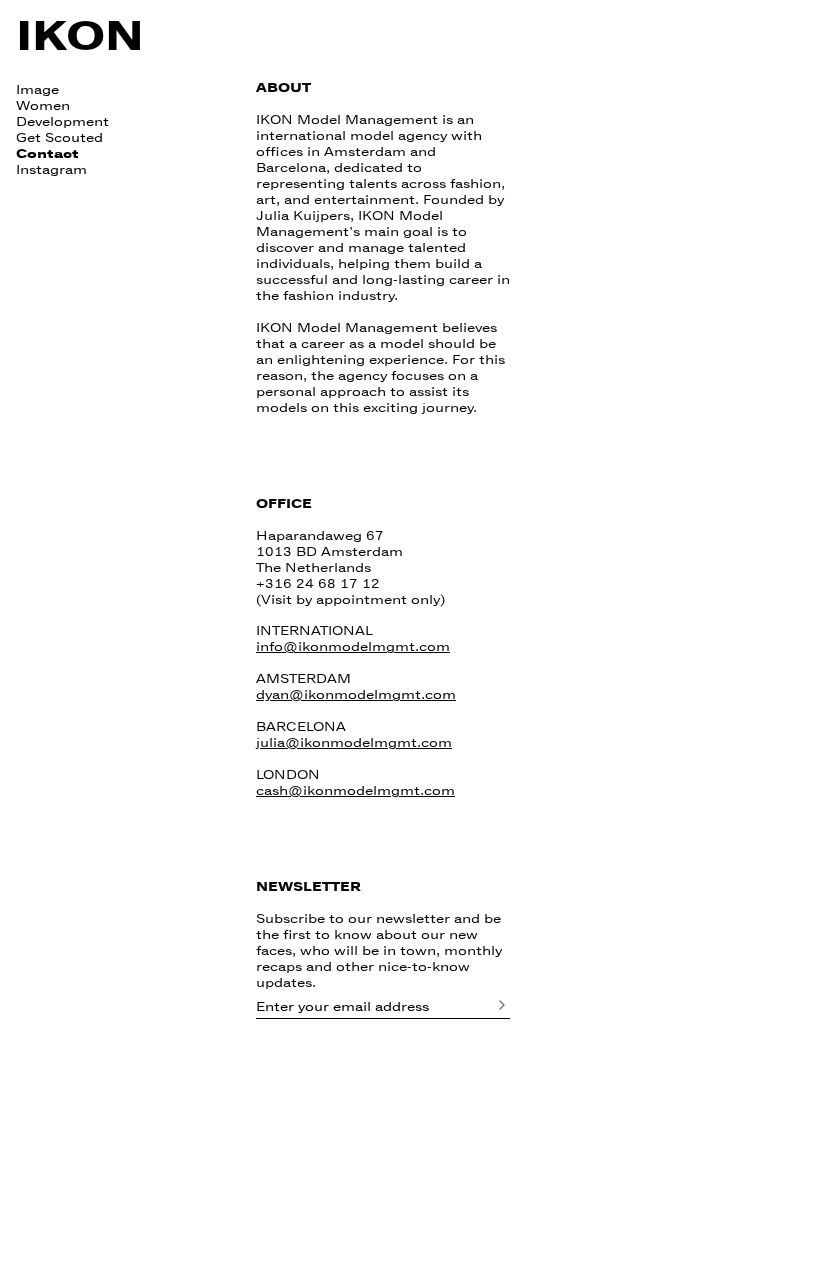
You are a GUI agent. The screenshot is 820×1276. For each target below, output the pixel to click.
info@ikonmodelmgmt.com (353, 647)
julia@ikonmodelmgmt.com (354, 743)
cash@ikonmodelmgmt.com (355, 791)
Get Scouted (59, 138)
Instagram (51, 170)
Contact (47, 154)
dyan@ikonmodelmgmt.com (356, 695)
